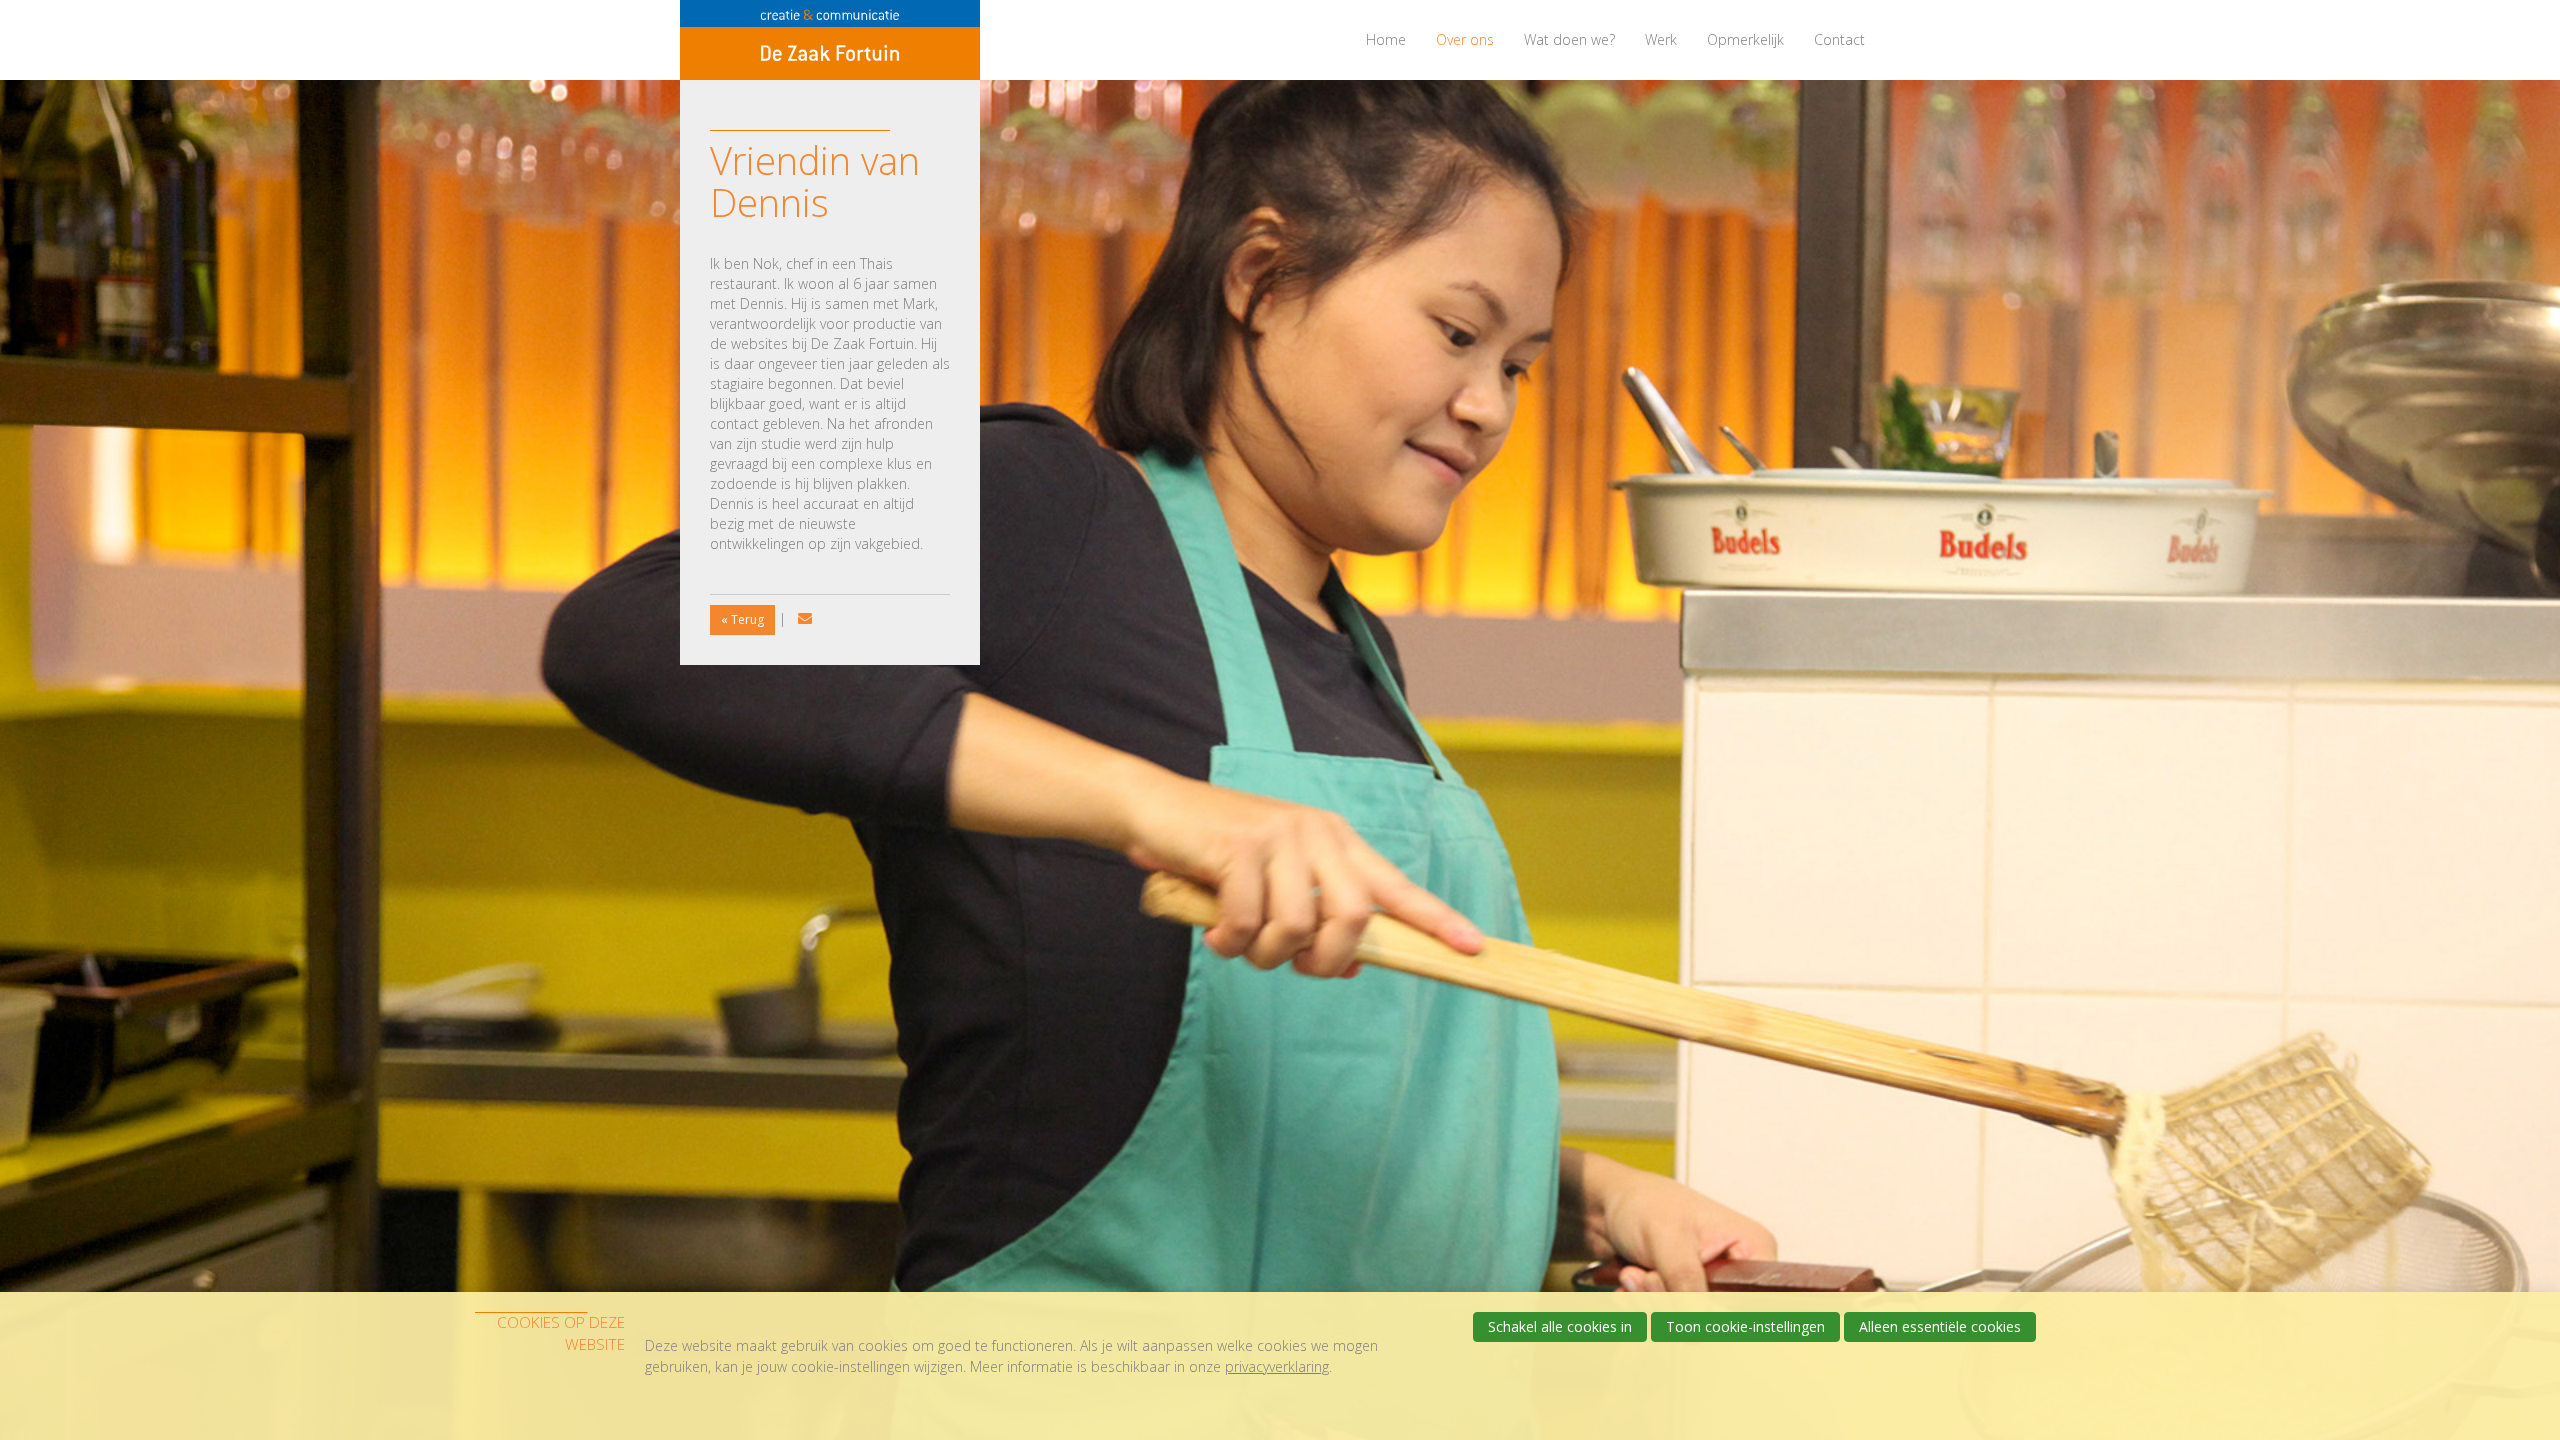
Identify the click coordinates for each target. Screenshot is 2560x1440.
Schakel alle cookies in (1560, 1326)
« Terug (742, 619)
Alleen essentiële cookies (1940, 1326)
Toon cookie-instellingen (1745, 1326)
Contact (1839, 39)
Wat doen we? (1569, 39)
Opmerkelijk (1745, 39)
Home (1386, 39)
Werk (1661, 39)
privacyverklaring (1277, 1366)
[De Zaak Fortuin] (830, 40)
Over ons (1465, 39)
